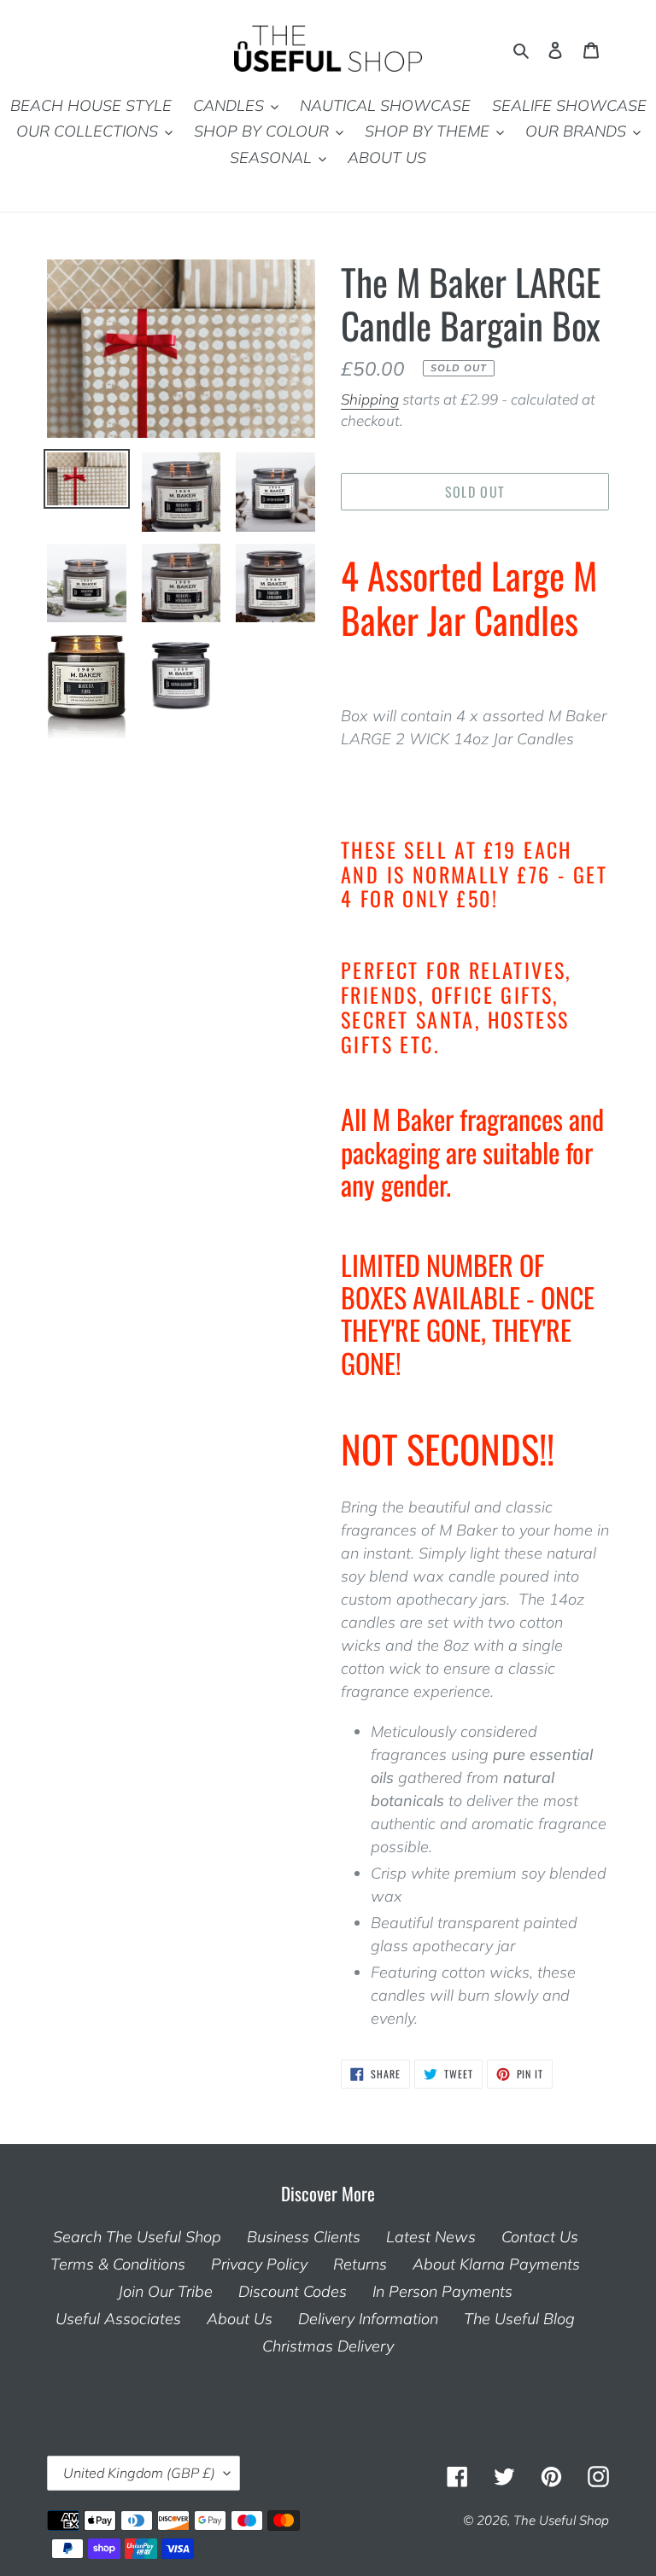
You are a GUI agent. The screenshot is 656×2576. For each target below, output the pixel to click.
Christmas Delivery (328, 2346)
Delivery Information (368, 2319)
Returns (360, 2264)
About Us (240, 2319)
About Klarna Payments (496, 2264)
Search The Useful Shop (137, 2237)
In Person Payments (442, 2291)
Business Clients (304, 2237)
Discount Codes (293, 2291)
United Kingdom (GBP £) (139, 2473)
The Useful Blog (519, 2319)
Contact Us (540, 2237)
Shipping (370, 399)
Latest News (431, 2237)
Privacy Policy (259, 2264)
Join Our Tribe (165, 2291)
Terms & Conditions (118, 2264)
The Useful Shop (561, 2520)
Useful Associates (118, 2319)
